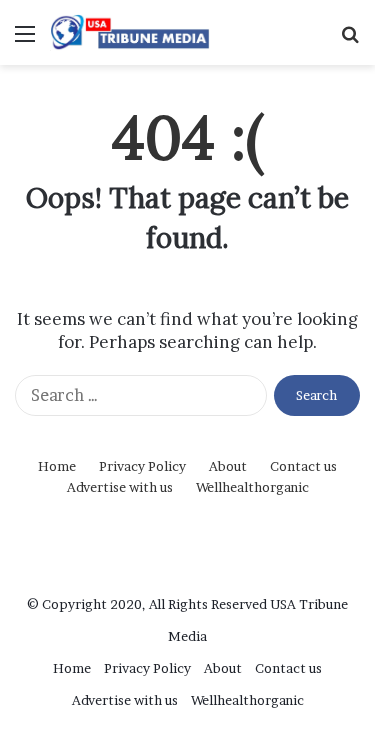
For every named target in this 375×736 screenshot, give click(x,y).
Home (57, 466)
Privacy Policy (142, 466)
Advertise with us (120, 487)
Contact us (303, 466)
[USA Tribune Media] (130, 32)
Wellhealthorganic (252, 487)
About (228, 466)
